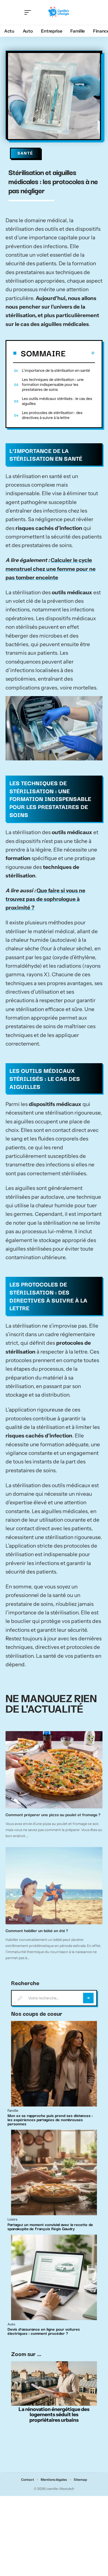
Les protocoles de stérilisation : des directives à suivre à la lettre (52, 415)
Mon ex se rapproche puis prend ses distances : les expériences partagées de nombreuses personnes (50, 2119)
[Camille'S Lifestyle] (59, 12)
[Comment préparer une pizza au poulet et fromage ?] (54, 1770)
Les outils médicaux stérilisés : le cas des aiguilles (57, 401)
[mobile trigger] (29, 12)
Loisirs (15, 1804)
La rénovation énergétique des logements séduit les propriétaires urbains (54, 2415)
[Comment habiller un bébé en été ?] (54, 1886)
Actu (13, 1920)
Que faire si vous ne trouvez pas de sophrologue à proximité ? (45, 899)
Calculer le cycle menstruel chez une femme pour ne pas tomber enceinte (51, 569)
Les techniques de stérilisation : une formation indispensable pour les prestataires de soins (53, 384)
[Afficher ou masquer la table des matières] (80, 353)
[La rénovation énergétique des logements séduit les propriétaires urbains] (54, 2383)
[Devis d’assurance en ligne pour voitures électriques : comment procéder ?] (54, 2277)
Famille (13, 2111)
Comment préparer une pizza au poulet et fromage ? (54, 1814)
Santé (25, 153)
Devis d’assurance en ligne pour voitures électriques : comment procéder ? (44, 2331)
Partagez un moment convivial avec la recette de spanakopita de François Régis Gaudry (50, 2226)
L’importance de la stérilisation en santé (56, 370)
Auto (11, 2324)
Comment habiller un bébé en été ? (37, 1930)
